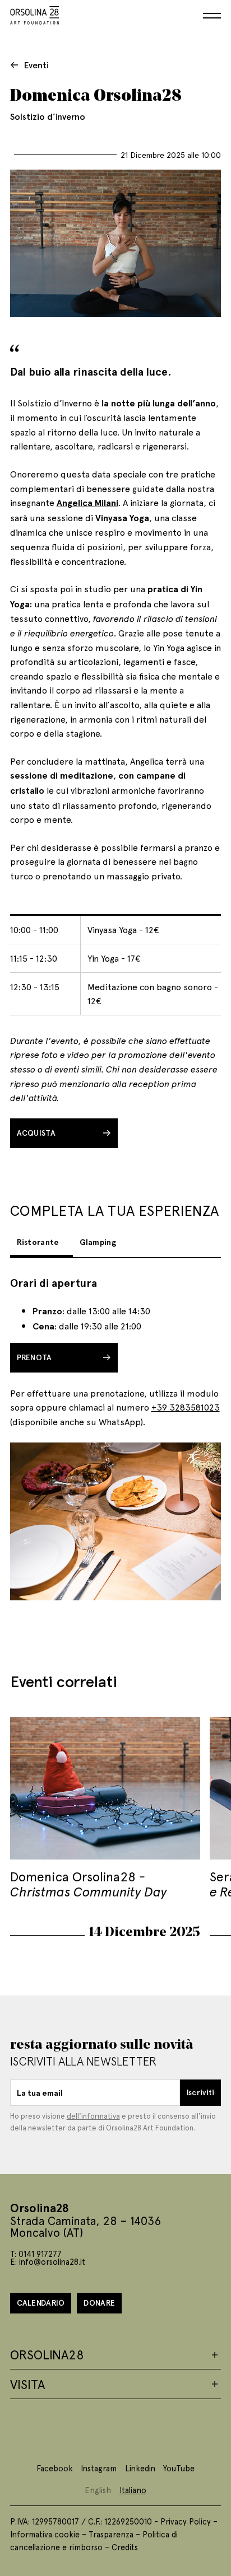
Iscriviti (201, 2092)
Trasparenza (111, 2534)
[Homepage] (35, 13)
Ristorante (38, 1242)
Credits (125, 2547)
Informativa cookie (45, 2534)
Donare (99, 2303)
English (98, 2490)
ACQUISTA (36, 1133)
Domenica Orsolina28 (89, 1883)
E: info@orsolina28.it (48, 2261)
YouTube (179, 2468)
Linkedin (140, 2468)
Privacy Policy (186, 2521)
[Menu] (212, 16)
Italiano (133, 2490)
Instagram (99, 2468)
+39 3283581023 (186, 1407)
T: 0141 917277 (36, 2254)
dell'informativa (93, 2116)
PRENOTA (34, 1357)
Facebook (55, 2468)
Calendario (41, 2303)
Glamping (98, 1242)
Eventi (36, 65)
